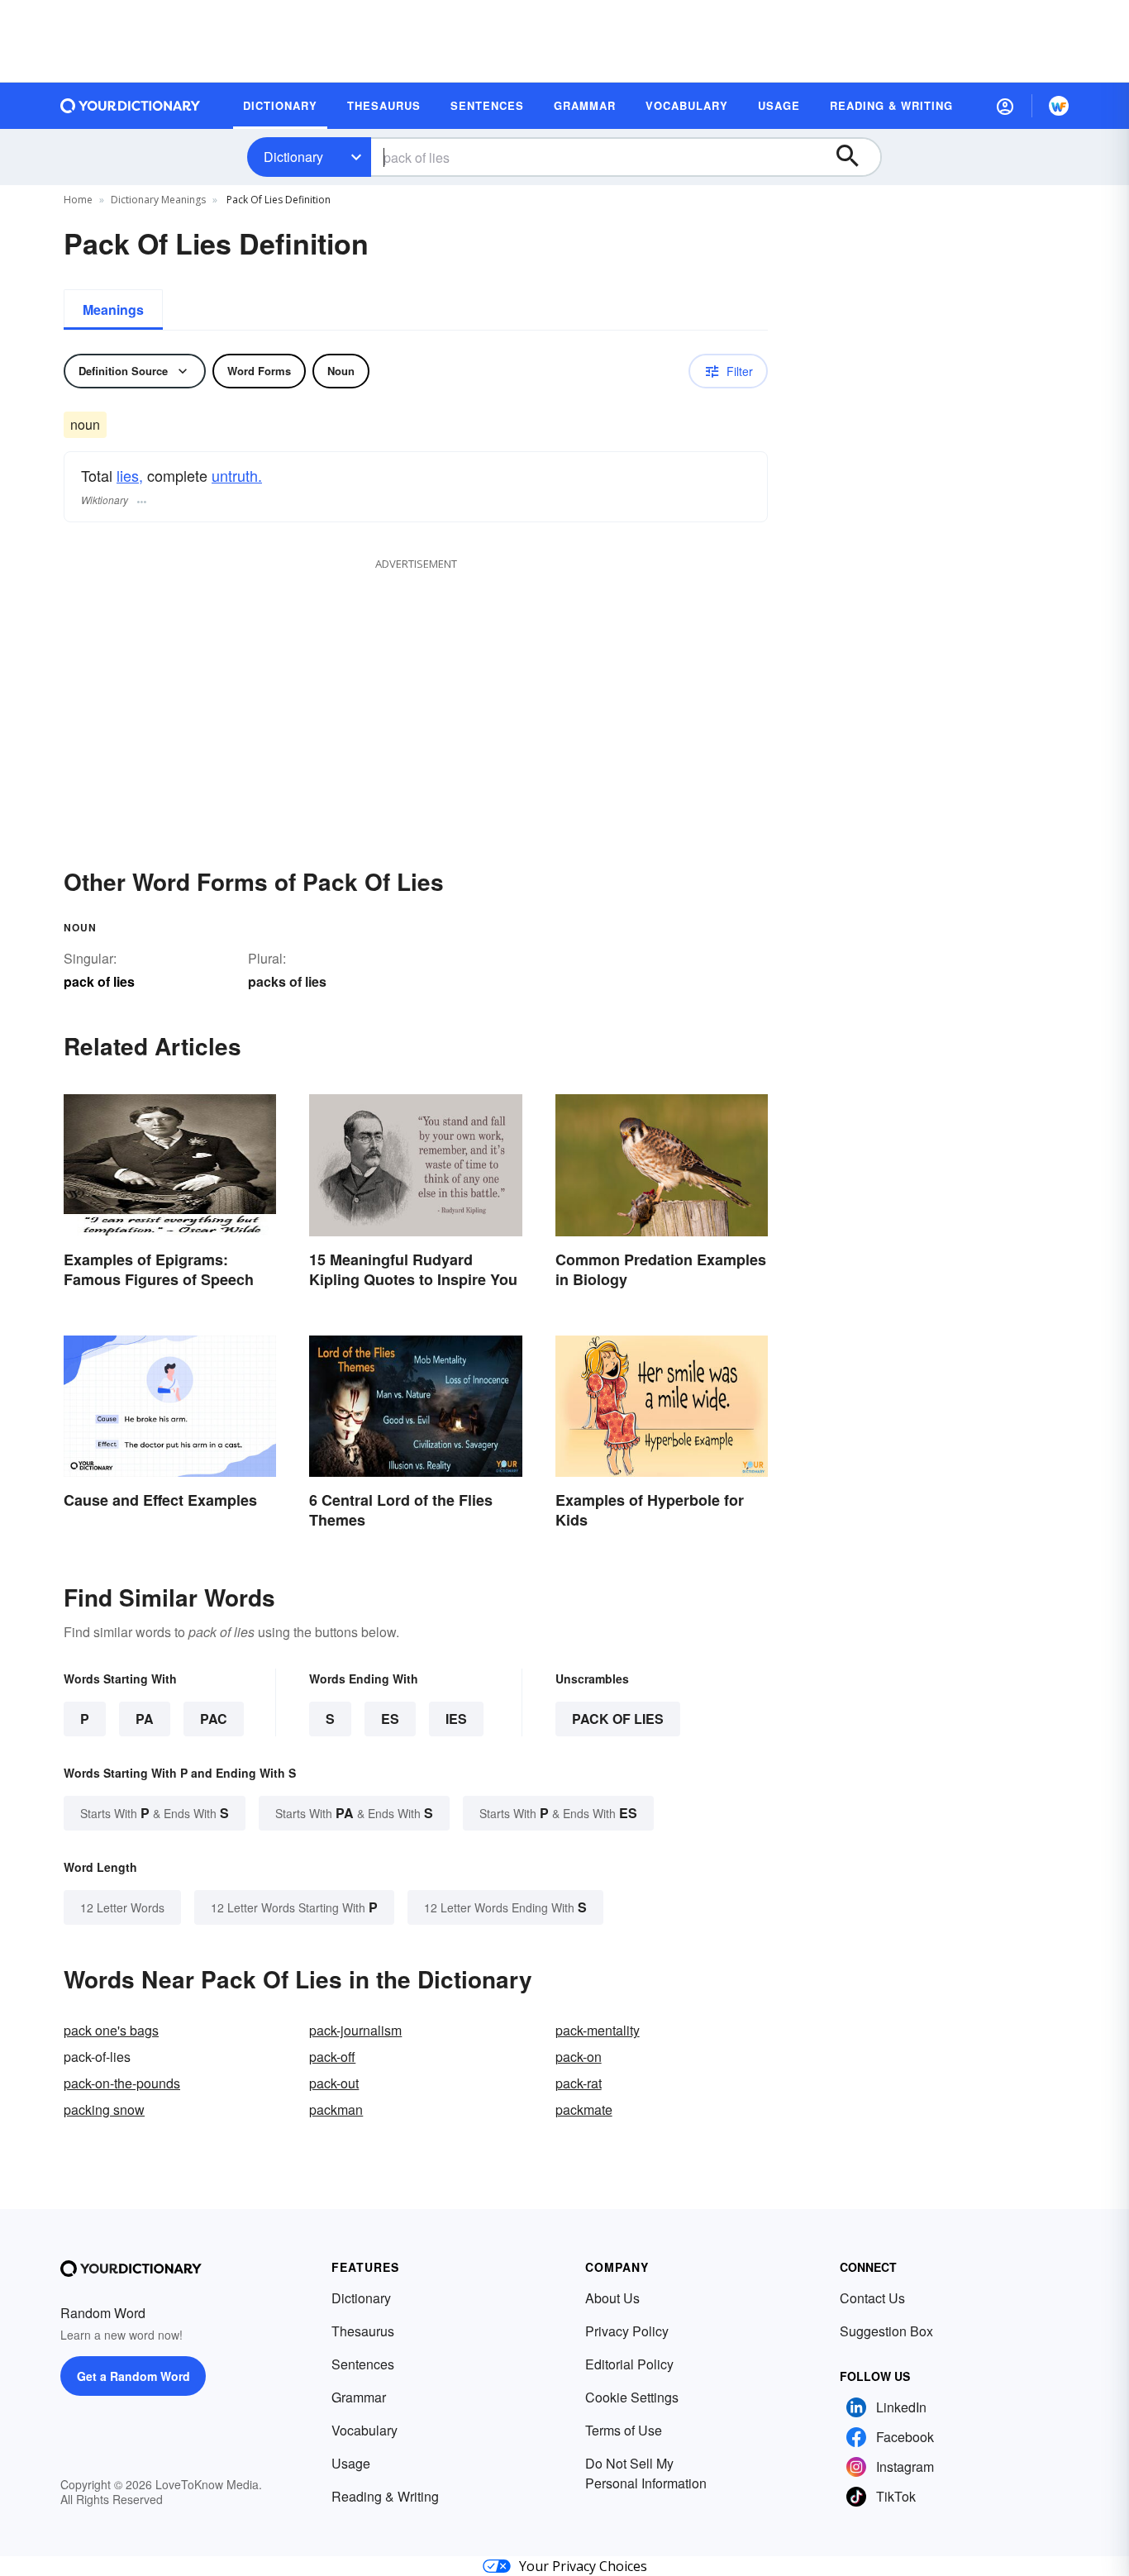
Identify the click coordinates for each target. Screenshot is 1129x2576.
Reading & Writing (385, 2496)
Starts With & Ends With (155, 1813)
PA (145, 1719)
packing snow (104, 2109)
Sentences (363, 2364)
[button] (1005, 106)
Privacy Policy (627, 2331)
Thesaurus (363, 2331)
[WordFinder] (1059, 106)
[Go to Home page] (131, 106)
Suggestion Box (886, 2331)
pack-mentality (598, 2030)
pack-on (579, 2057)
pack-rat (579, 2083)
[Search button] (855, 157)
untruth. (237, 475)
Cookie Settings (632, 2397)
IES (456, 1719)
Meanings (113, 310)
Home (78, 200)
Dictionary (293, 157)
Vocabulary (364, 2430)
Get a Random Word (133, 2376)
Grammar (359, 2397)
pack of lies (618, 1719)
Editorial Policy (629, 2364)
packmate (584, 2109)
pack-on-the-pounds (122, 2083)
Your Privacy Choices (583, 2566)
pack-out (334, 2083)
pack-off (332, 2057)
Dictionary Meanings (158, 200)
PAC (214, 1719)
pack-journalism (355, 2030)
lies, (130, 475)
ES (390, 1719)
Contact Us (872, 2298)
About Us (612, 2298)
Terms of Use (624, 2430)
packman (336, 2109)
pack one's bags (111, 2030)
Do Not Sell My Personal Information (646, 2473)
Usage (351, 2463)
